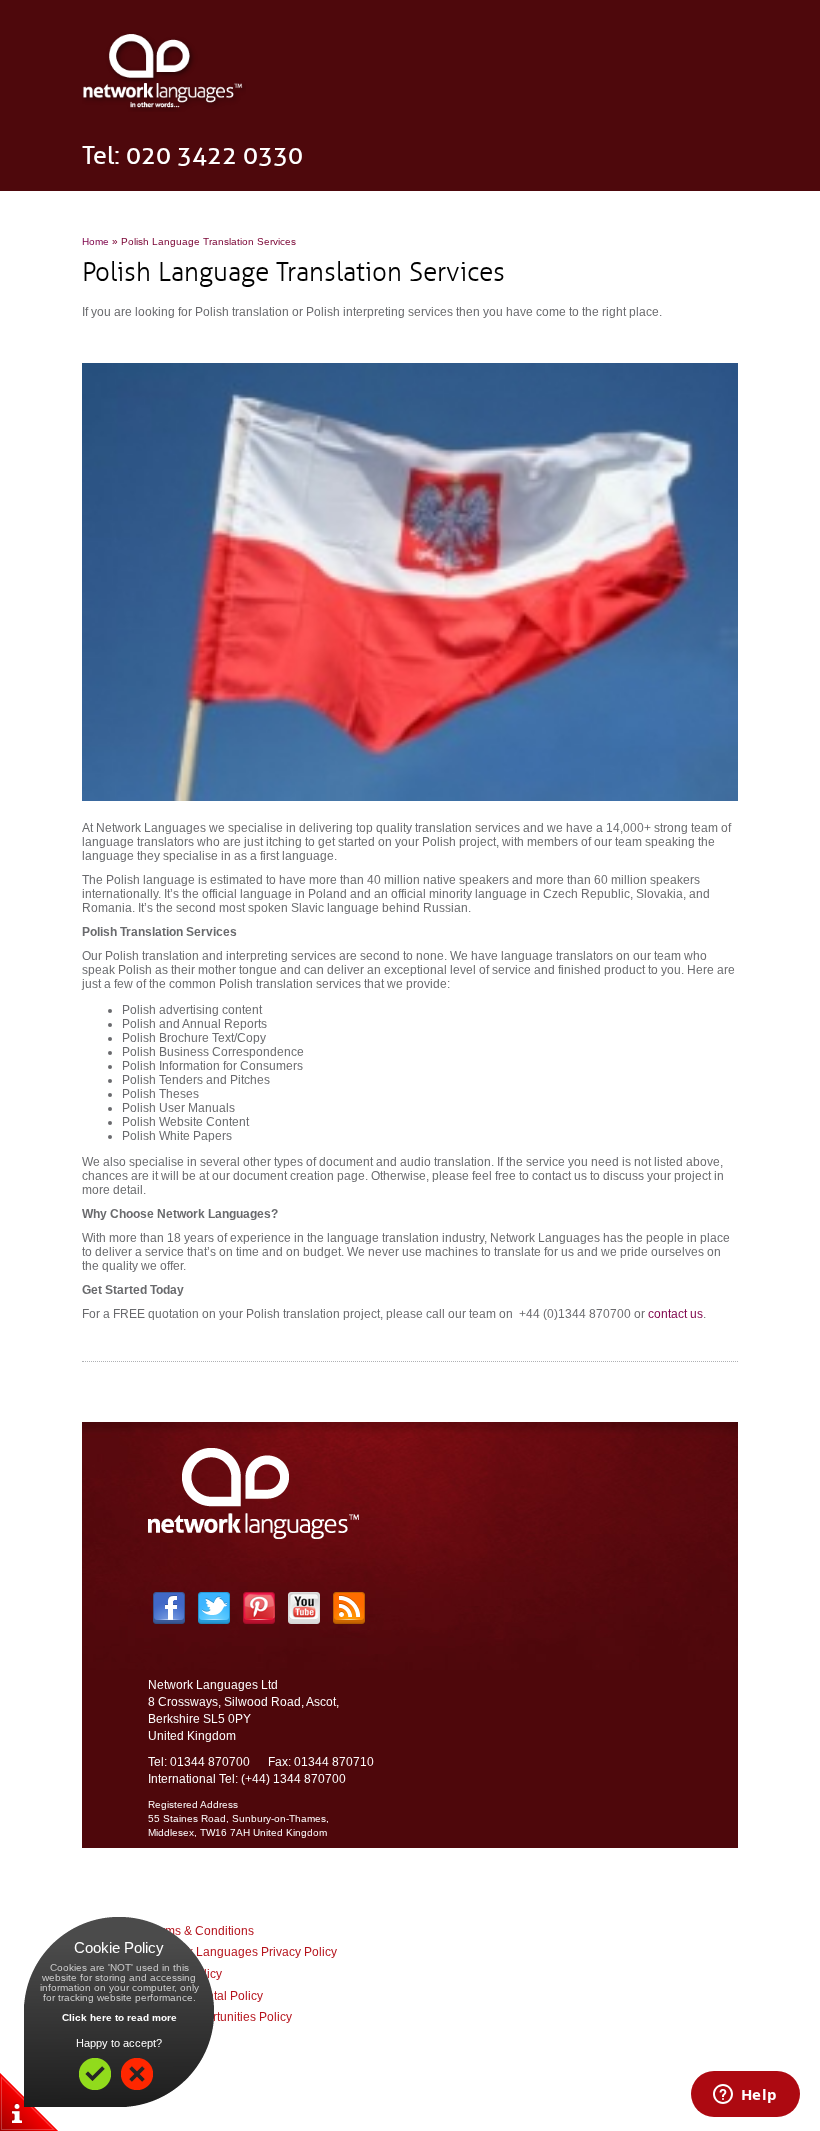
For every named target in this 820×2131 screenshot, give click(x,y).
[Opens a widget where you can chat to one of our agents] (745, 2096)
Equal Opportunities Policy (220, 2017)
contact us (675, 1314)
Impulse (463, 2075)
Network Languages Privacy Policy (242, 1952)
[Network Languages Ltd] (164, 108)
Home (95, 241)
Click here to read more (119, 2017)
